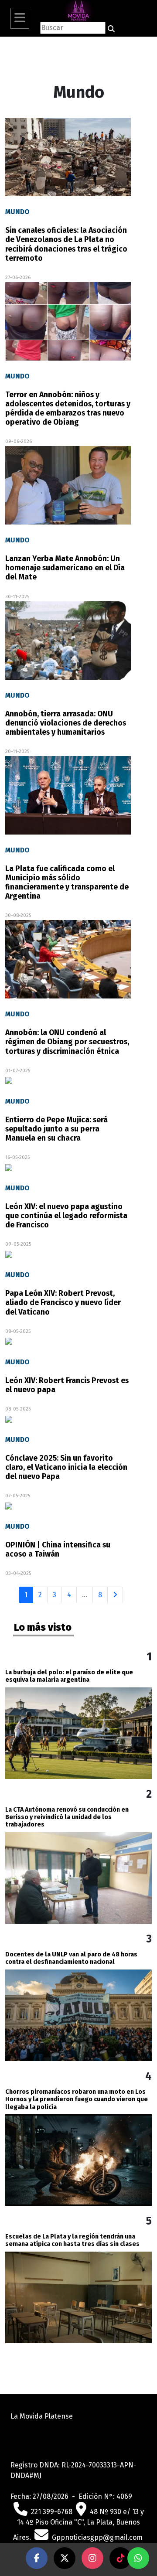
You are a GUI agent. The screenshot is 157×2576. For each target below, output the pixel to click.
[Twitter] (65, 2558)
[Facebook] (37, 2558)
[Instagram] (92, 2558)
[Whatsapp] (138, 2558)
